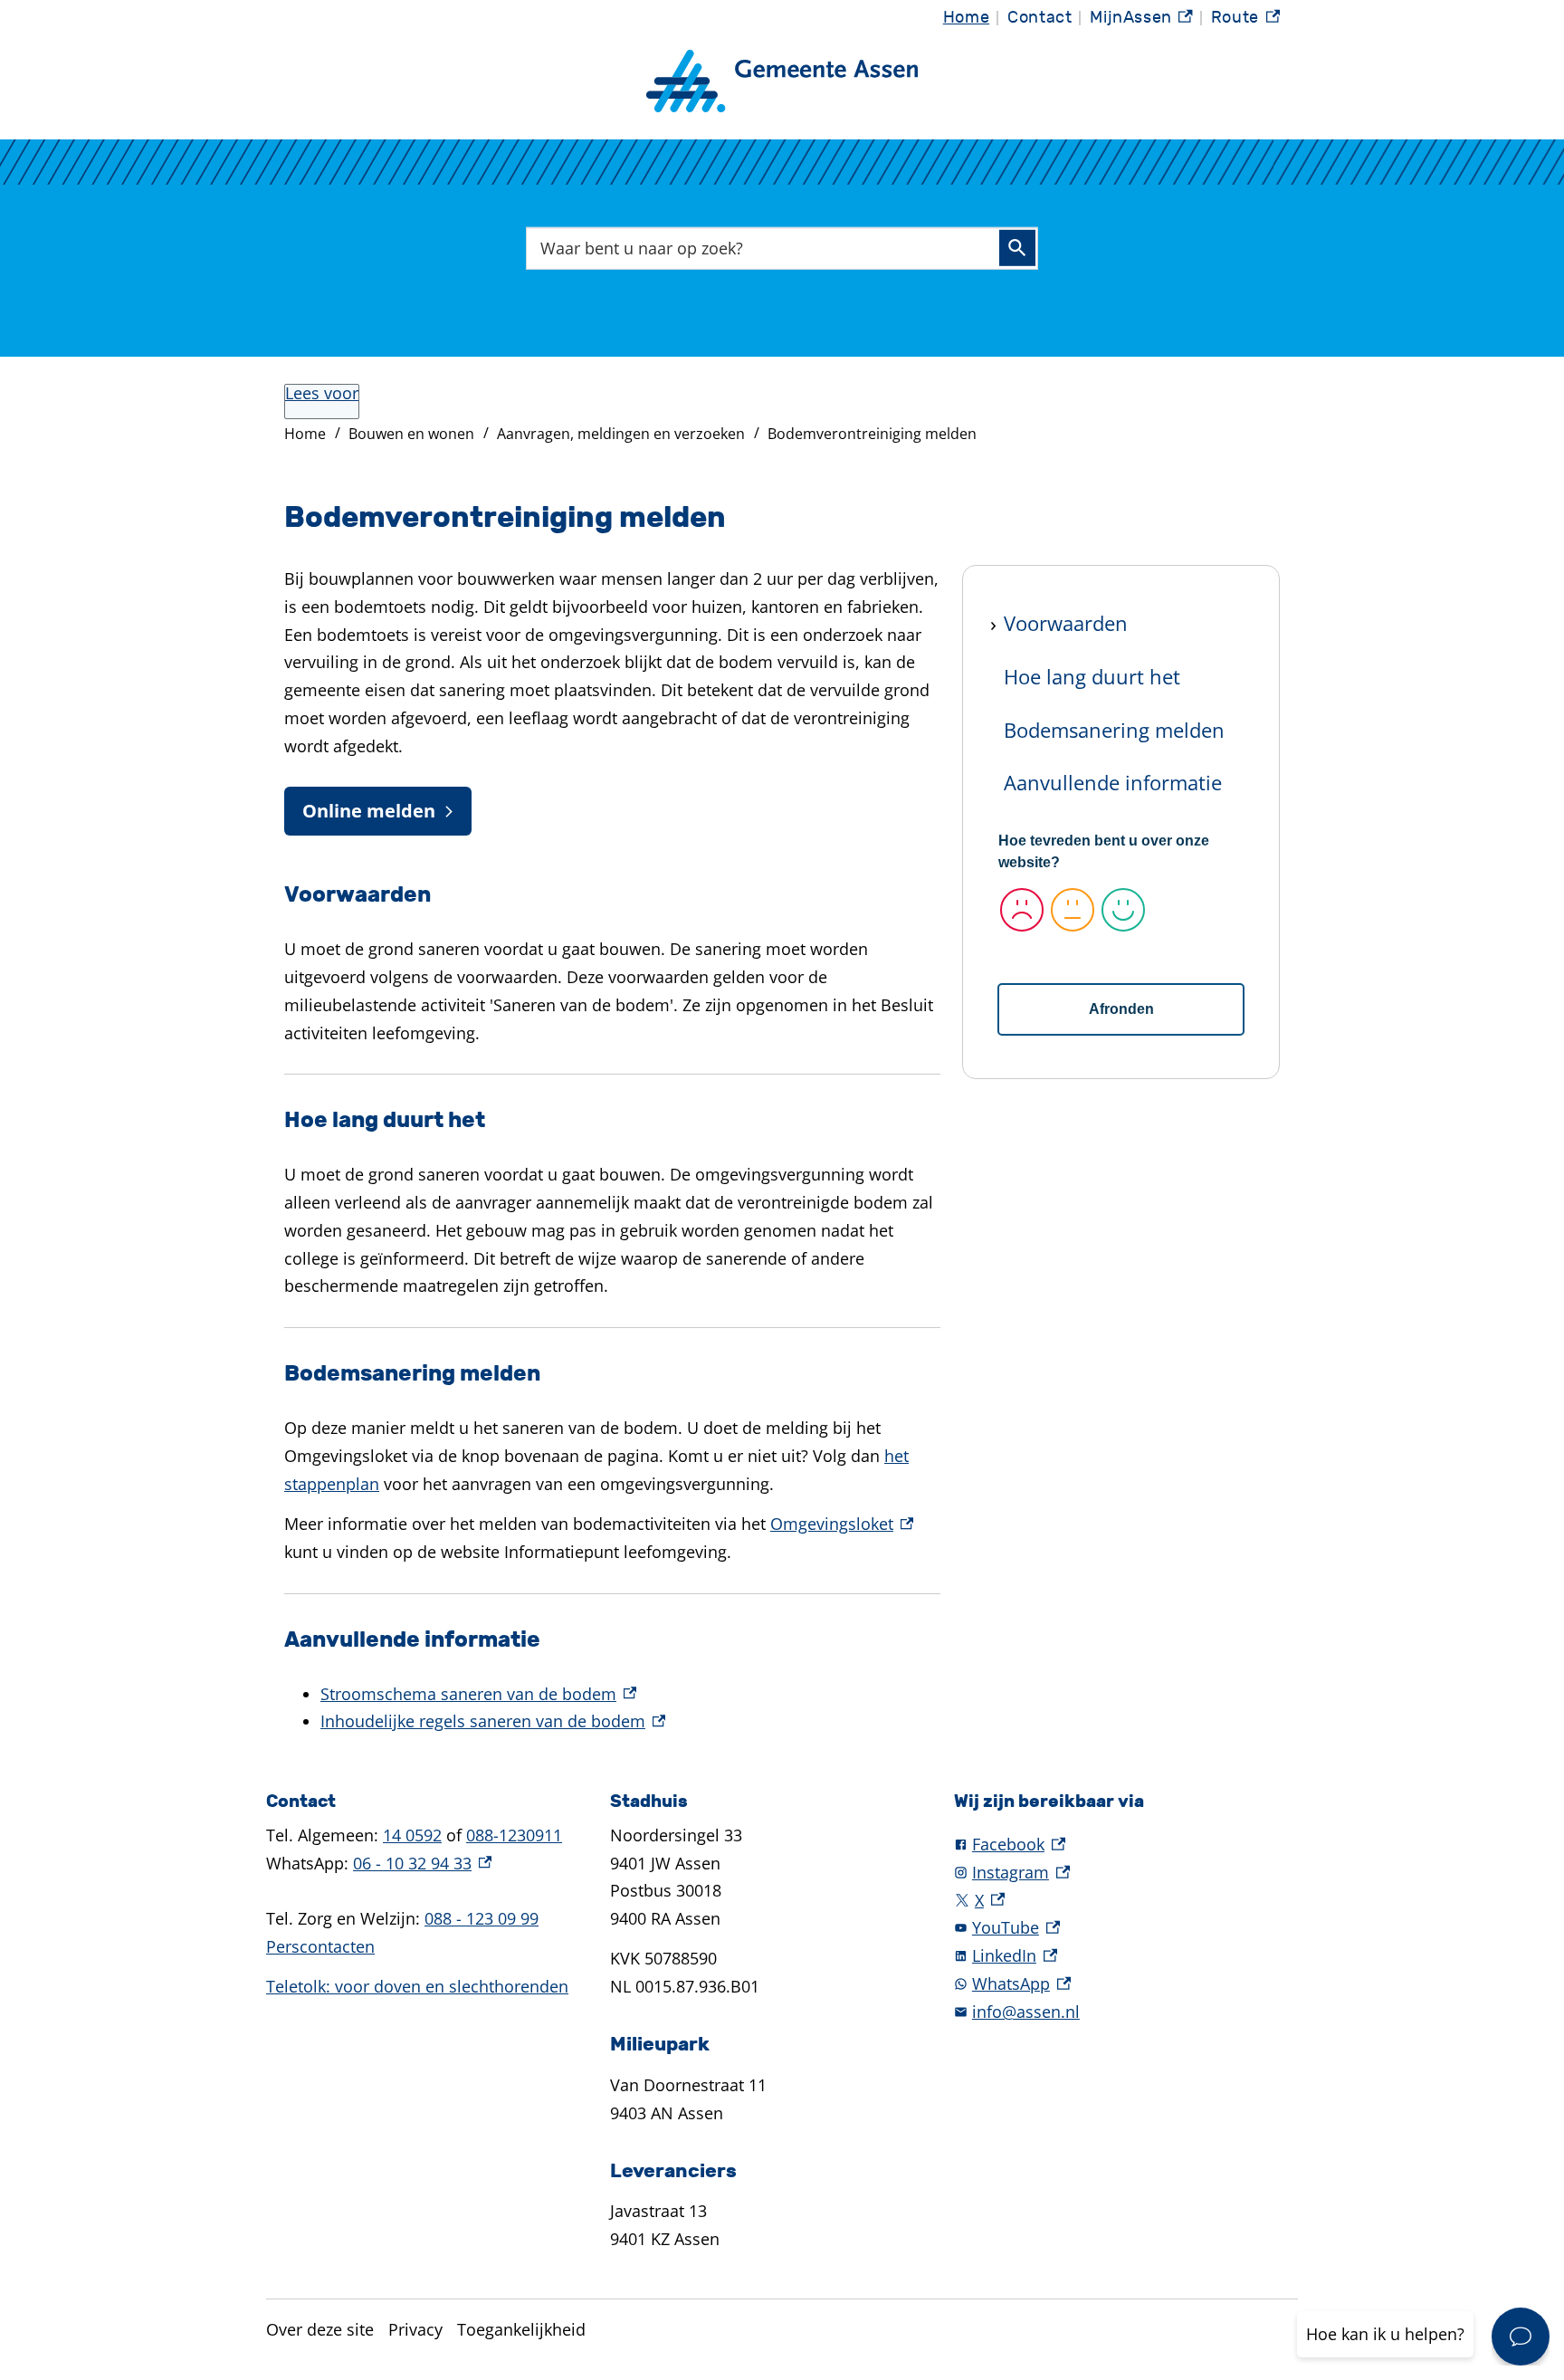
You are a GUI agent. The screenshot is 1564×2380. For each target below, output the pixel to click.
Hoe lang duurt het (1092, 676)
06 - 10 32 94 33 (422, 1863)
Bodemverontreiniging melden (872, 434)
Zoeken (1017, 248)
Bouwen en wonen (411, 434)
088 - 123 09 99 (482, 1918)
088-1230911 (514, 1835)
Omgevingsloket (842, 1524)
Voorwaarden (1066, 623)
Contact (1039, 18)
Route (1245, 22)
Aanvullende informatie (1113, 782)
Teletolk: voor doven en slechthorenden (417, 1986)
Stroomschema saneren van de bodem (478, 1694)
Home (966, 18)
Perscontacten (320, 1946)
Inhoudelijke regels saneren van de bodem (493, 1721)
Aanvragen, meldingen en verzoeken (621, 434)
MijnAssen (1141, 22)
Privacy (415, 2329)
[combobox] (782, 248)
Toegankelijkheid (521, 2329)
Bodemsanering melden (1114, 730)
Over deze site (320, 2329)
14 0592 (412, 1835)
